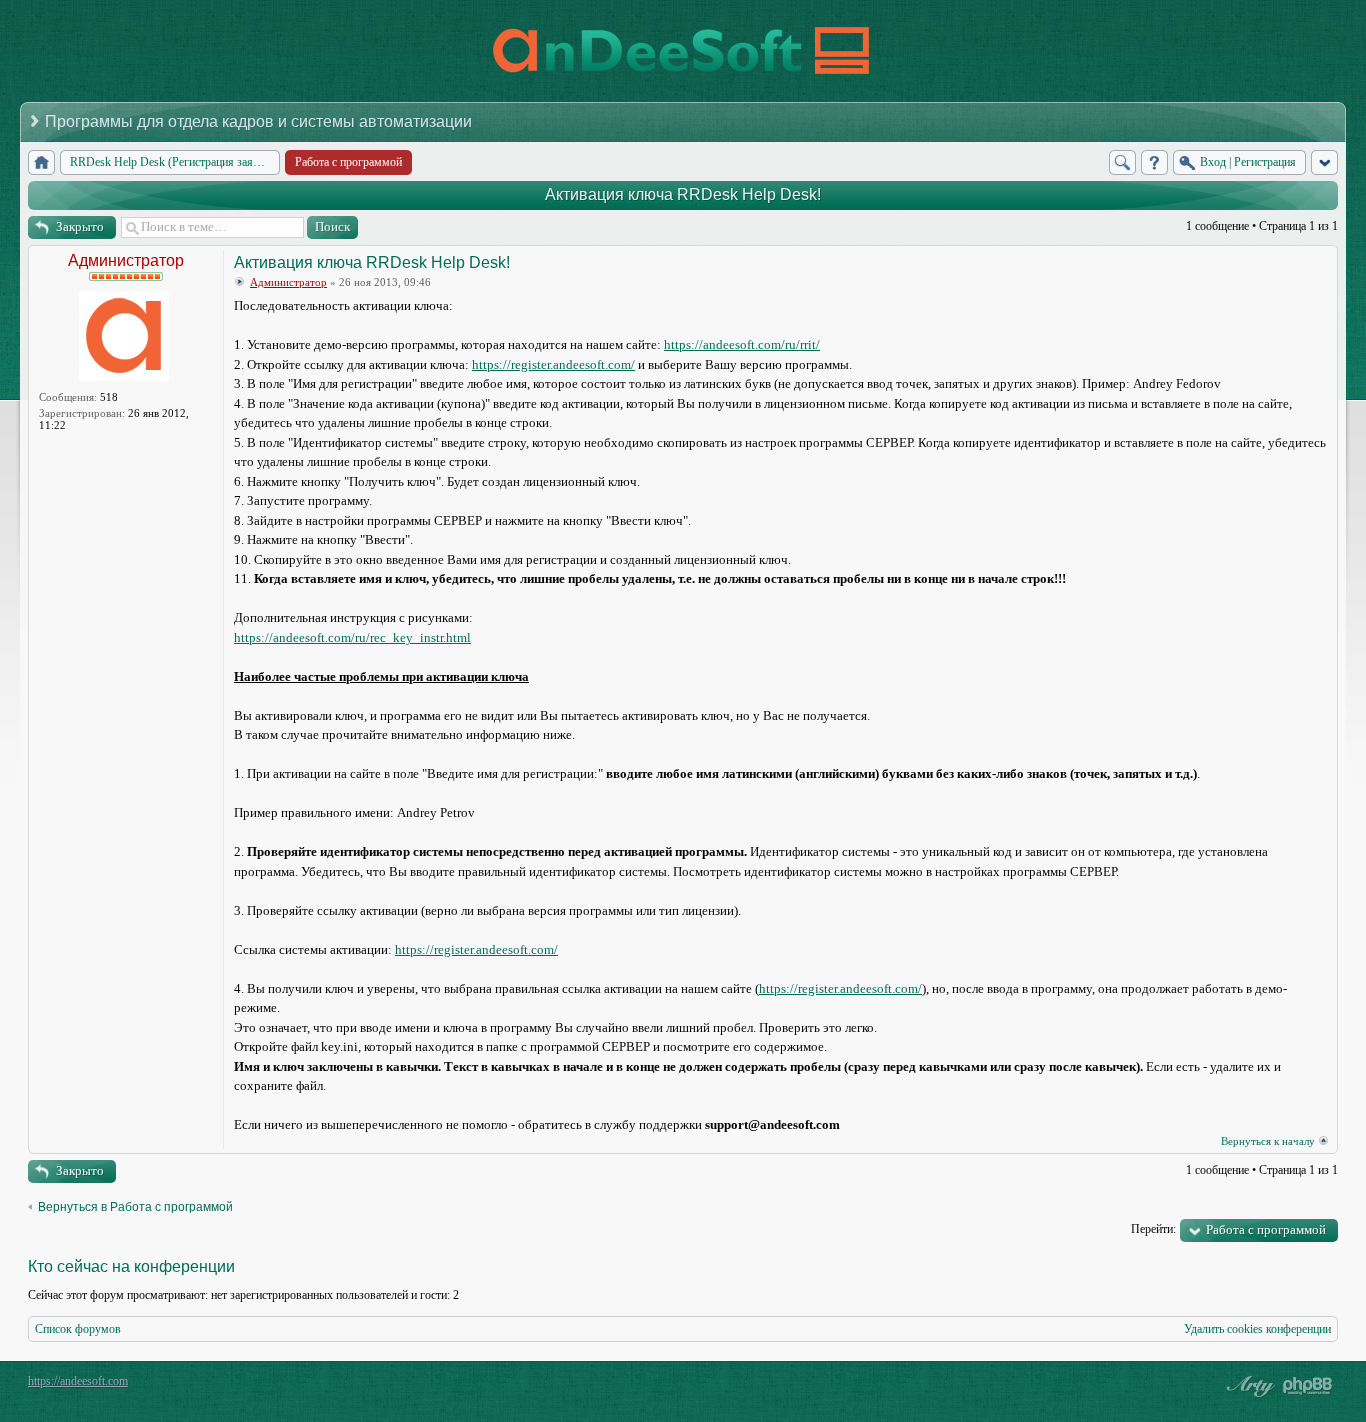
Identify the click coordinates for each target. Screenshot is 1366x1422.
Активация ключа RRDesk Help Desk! (683, 194)
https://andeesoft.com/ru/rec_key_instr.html (352, 637)
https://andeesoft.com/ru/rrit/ (742, 344)
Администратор (126, 260)
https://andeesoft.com (78, 1381)
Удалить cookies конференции (1257, 1329)
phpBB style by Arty (1248, 1386)
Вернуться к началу (1268, 1141)
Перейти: (1153, 1229)
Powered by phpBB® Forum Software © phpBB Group (1308, 1386)
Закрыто (80, 226)
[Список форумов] (41, 162)
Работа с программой (1266, 1229)
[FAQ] (1154, 162)
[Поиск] (1122, 162)
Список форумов (78, 1329)
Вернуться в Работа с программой (135, 1207)
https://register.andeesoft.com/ (553, 364)
